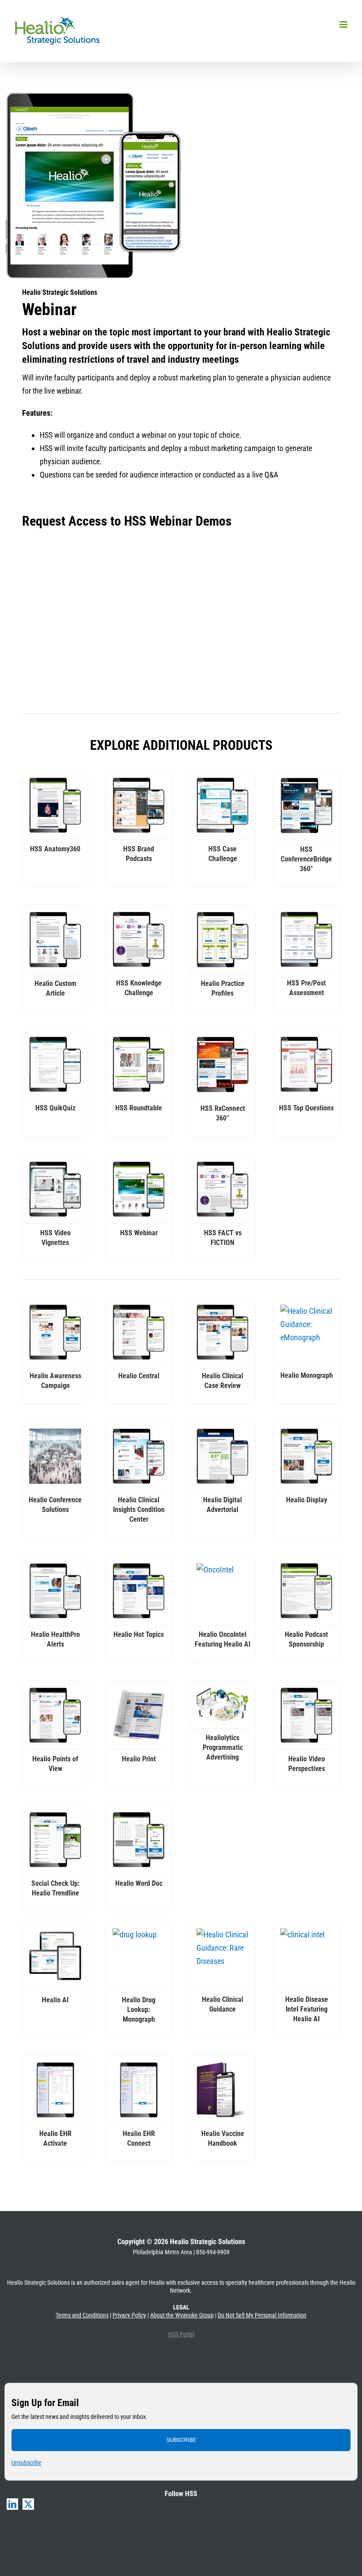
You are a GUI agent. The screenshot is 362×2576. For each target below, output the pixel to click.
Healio (157, 2283)
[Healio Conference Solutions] (55, 1456)
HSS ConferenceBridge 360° (306, 859)
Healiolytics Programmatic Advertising (223, 1747)
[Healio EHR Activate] (55, 2090)
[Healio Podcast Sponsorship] (306, 1591)
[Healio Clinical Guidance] (222, 1956)
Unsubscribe (26, 2463)
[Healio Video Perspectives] (306, 1715)
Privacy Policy (129, 2315)
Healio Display (307, 1500)
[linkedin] (12, 2504)
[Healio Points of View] (55, 1715)
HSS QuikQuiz (55, 1108)
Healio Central (139, 1376)
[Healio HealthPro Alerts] (55, 1591)
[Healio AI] (55, 1956)
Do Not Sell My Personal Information (262, 2315)
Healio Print (139, 1759)
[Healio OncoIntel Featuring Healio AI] (222, 1591)
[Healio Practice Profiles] (222, 940)
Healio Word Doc (139, 1883)
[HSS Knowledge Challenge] (139, 939)
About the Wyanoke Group (182, 2315)
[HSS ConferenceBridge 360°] (306, 805)
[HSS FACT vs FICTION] (222, 1189)
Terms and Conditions (82, 2315)
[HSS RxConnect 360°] (222, 1064)
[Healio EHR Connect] (139, 2090)
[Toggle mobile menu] (344, 24)
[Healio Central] (139, 1332)
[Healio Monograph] (306, 1332)
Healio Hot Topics (139, 1634)
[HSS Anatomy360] (55, 805)
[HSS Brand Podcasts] (139, 805)
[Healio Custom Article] (55, 940)
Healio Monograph (307, 1375)
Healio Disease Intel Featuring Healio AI (307, 2009)
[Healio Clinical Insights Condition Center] (139, 1456)
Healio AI (55, 2000)
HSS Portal (181, 2334)
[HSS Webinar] (139, 1189)
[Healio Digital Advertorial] (222, 1456)
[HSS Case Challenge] (222, 805)
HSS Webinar (139, 1233)
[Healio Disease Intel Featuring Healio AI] (306, 1956)
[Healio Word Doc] (139, 1840)
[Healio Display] (306, 1456)
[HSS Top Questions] (306, 1064)
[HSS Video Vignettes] (55, 1189)
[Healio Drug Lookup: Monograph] (139, 1956)
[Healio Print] (139, 1715)
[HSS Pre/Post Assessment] (306, 939)
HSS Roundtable (139, 1108)
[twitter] (28, 2504)
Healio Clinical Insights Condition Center (139, 1510)
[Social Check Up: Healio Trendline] (55, 1840)
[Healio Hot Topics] (139, 1591)
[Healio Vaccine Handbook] (222, 2090)
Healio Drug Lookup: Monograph (139, 2010)
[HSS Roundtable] (139, 1064)
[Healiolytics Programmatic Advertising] (222, 1705)
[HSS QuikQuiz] (55, 1064)
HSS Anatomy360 (55, 849)
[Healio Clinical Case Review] (222, 1332)
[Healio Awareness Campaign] (55, 1332)
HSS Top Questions (306, 1108)
